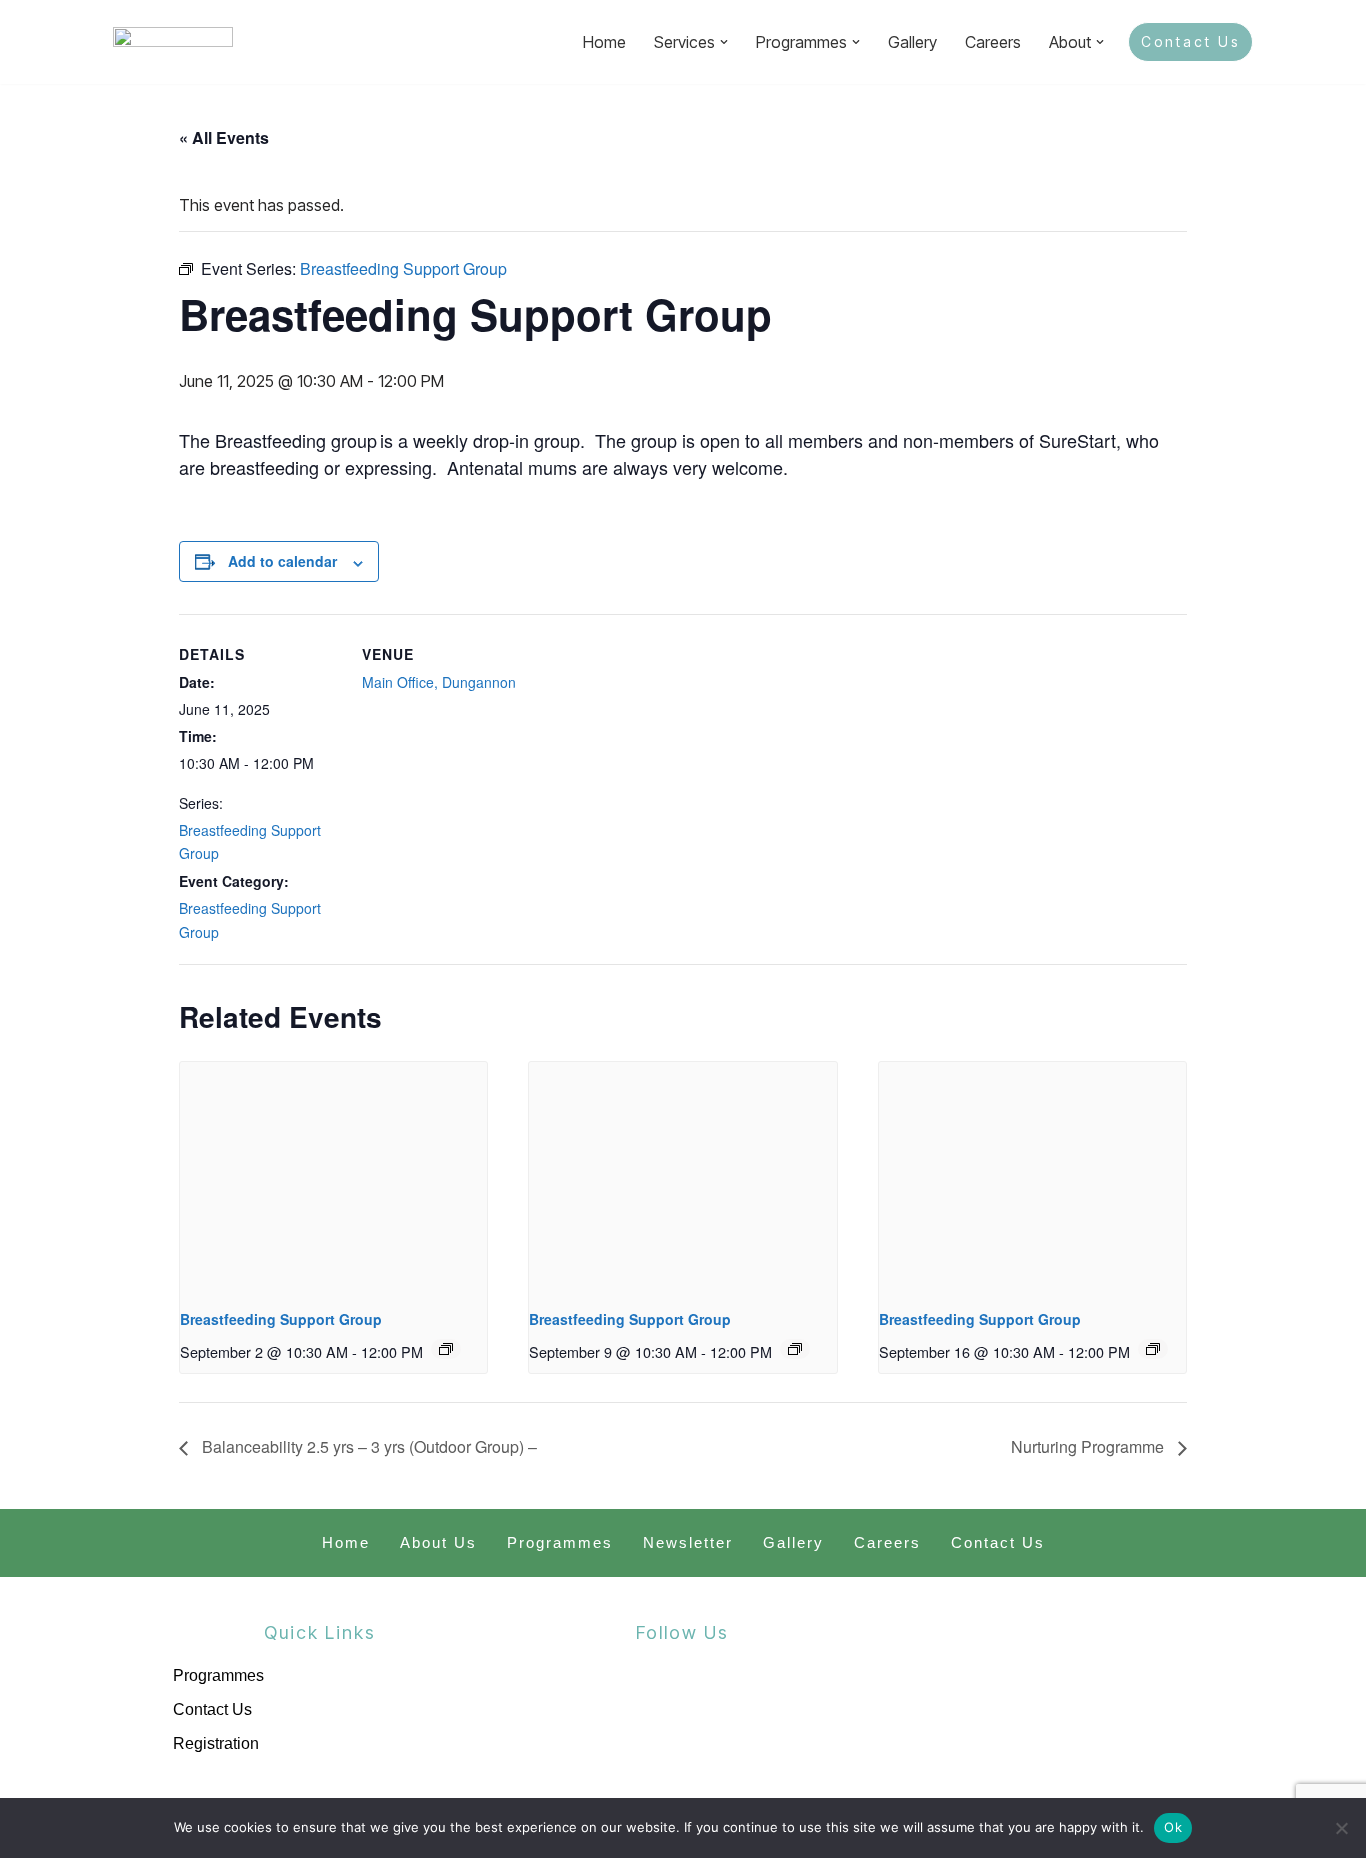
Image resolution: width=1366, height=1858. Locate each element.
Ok (1173, 1827)
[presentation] (333, 1177)
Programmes (560, 1542)
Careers (993, 42)
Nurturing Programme (1089, 1446)
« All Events (224, 137)
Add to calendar (282, 561)
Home (604, 42)
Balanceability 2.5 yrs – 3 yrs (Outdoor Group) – (367, 1446)
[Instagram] (731, 1710)
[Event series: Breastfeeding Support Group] (446, 1349)
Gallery (912, 42)
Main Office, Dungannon (439, 682)
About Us (438, 1542)
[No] (1341, 1828)
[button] (724, 42)
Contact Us (1190, 41)
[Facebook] (634, 1710)
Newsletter (688, 1542)
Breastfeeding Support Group (281, 1319)
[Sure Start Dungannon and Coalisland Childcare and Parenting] (173, 42)
